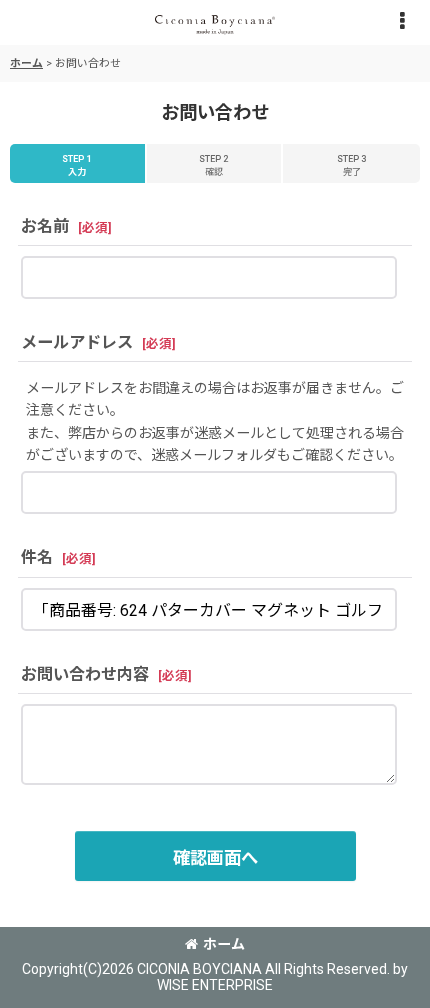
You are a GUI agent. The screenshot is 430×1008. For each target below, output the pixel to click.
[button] (402, 22)
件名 (37, 557)
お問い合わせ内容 (85, 674)
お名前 (45, 226)
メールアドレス (77, 342)
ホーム (224, 944)
